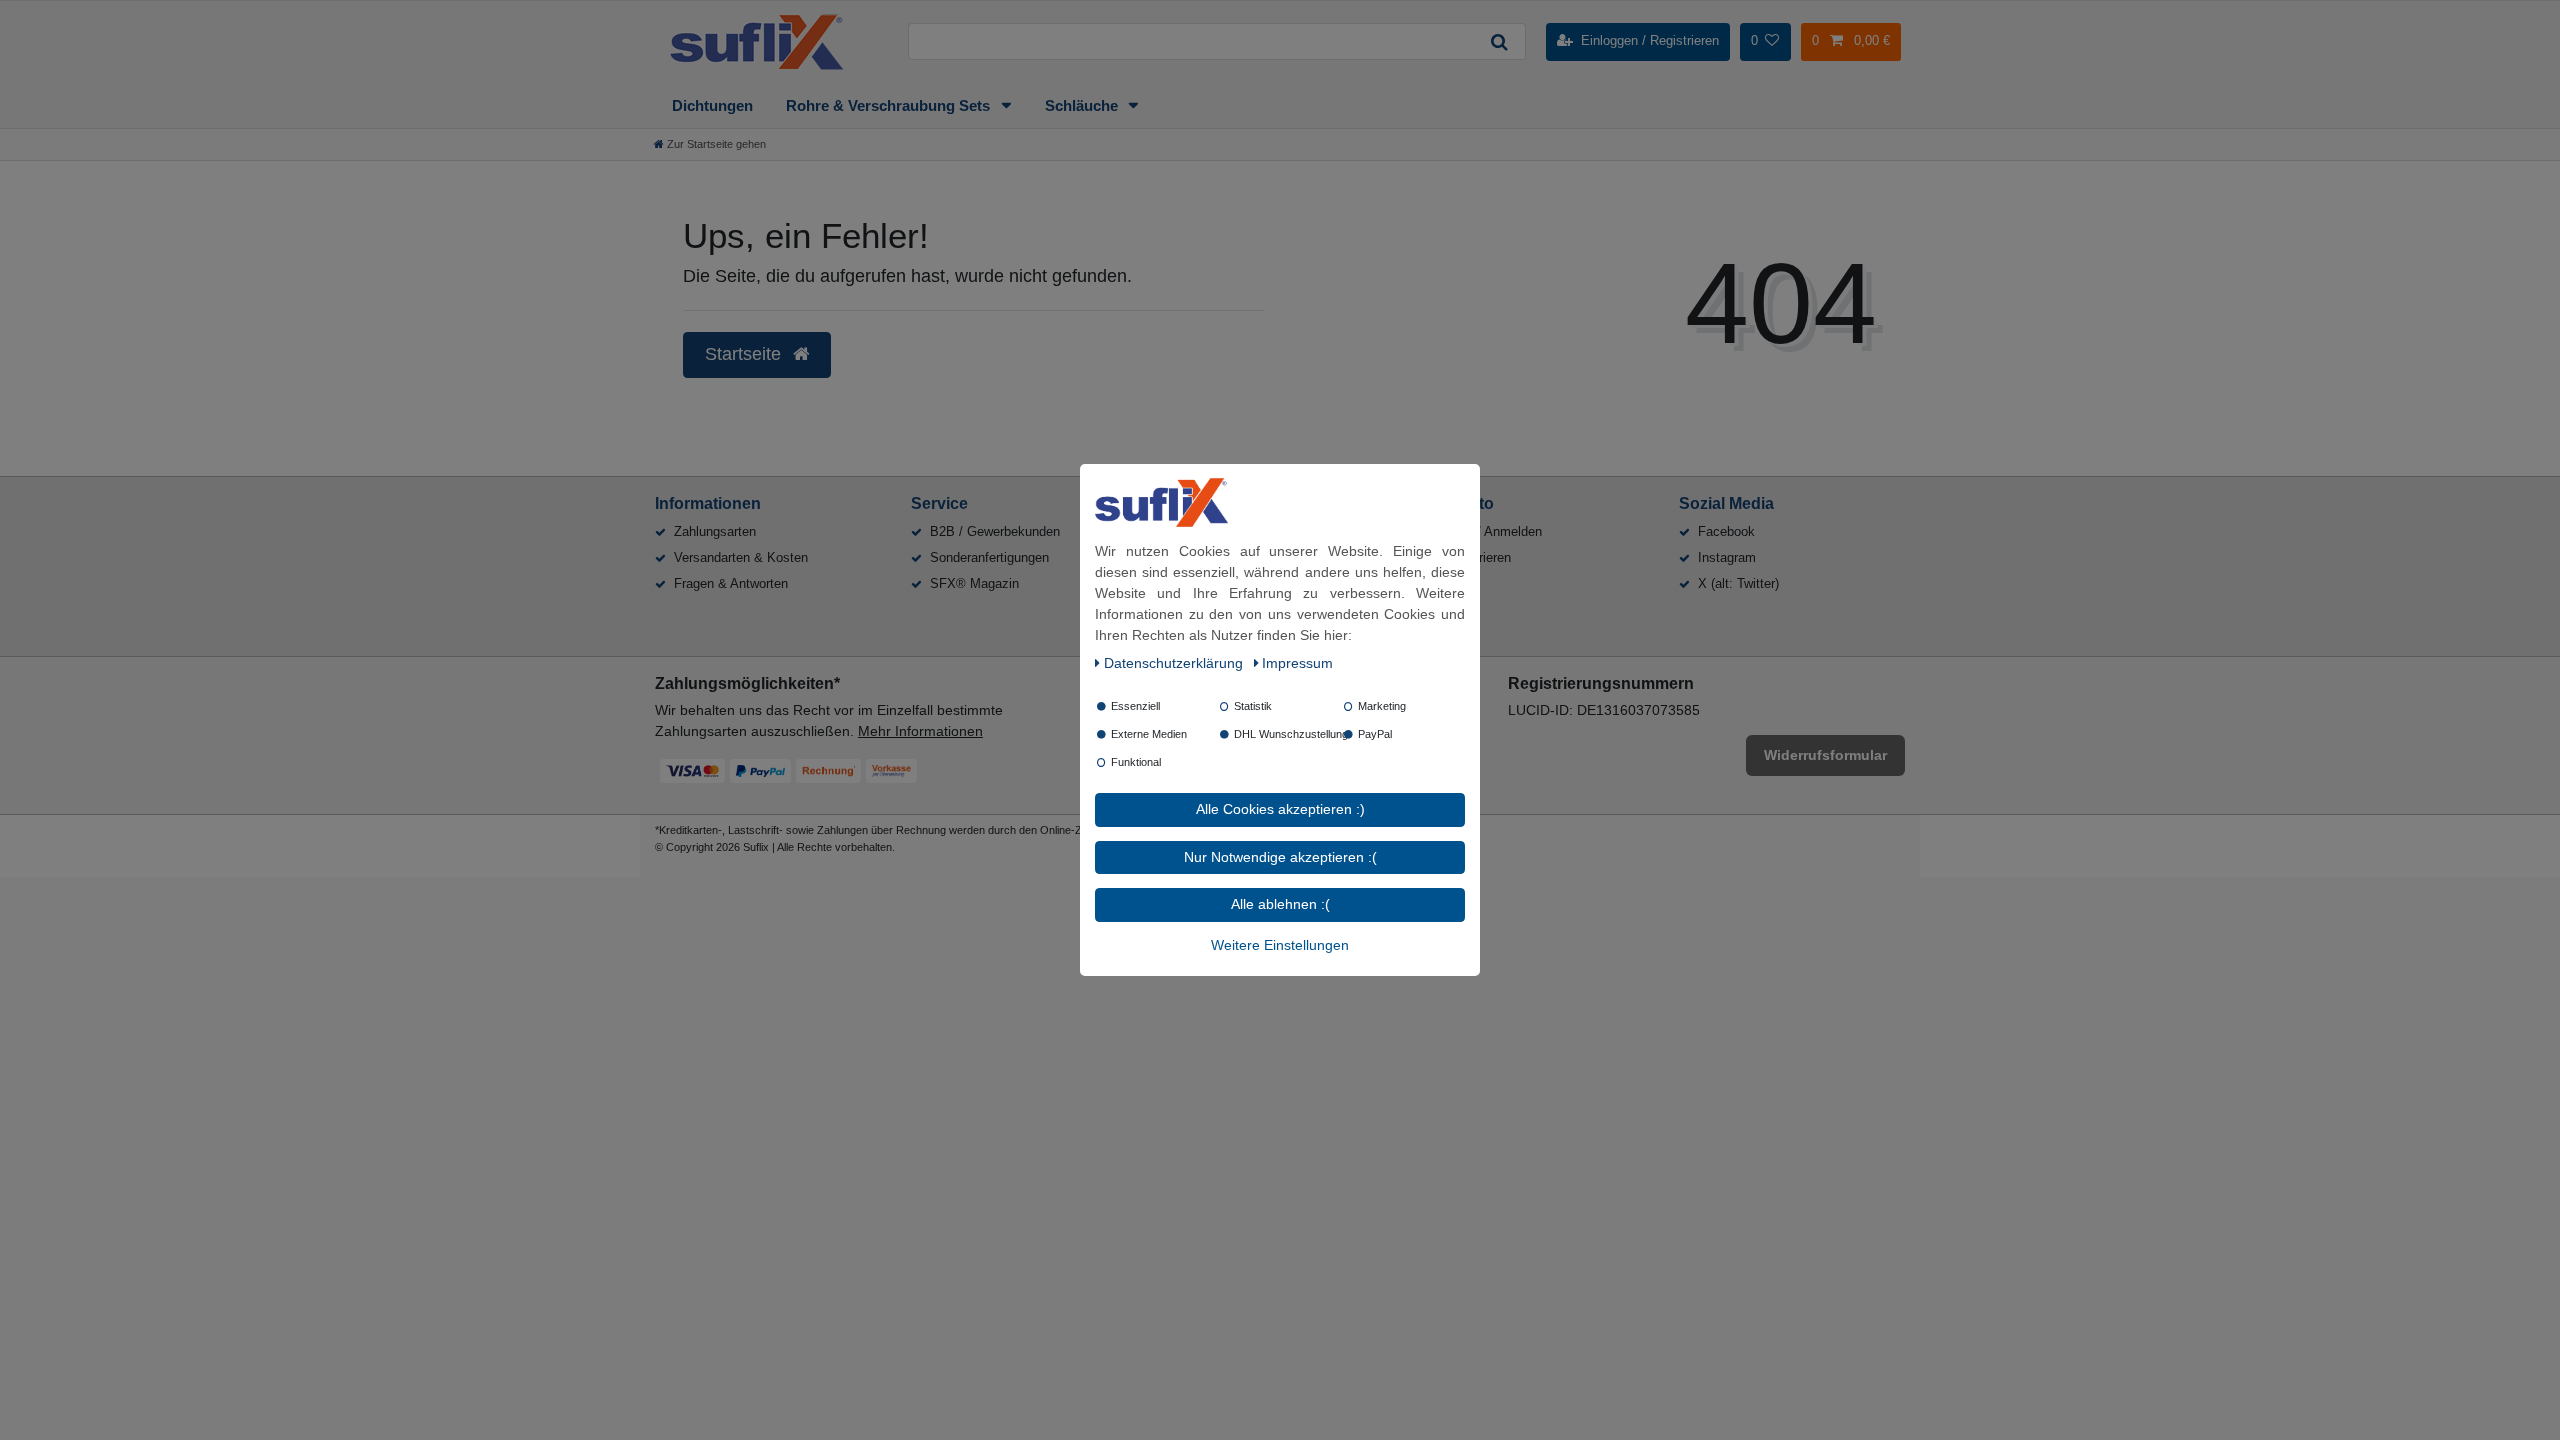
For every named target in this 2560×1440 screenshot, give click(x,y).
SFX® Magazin (974, 583)
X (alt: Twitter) (1738, 583)
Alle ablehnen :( (1280, 904)
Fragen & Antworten (731, 583)
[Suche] (1499, 41)
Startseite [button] (745, 354)
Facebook (1726, 531)
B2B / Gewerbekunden (995, 531)
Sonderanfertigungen (989, 557)
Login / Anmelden (1492, 531)
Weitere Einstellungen (1280, 945)
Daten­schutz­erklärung (1175, 663)
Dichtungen (712, 105)
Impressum (1297, 663)
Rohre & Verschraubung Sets (890, 105)
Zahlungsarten (715, 531)
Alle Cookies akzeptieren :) (1280, 809)
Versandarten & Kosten (741, 557)
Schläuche (1083, 105)
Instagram (1727, 557)
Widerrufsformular (1825, 755)
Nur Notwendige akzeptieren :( (1280, 857)
